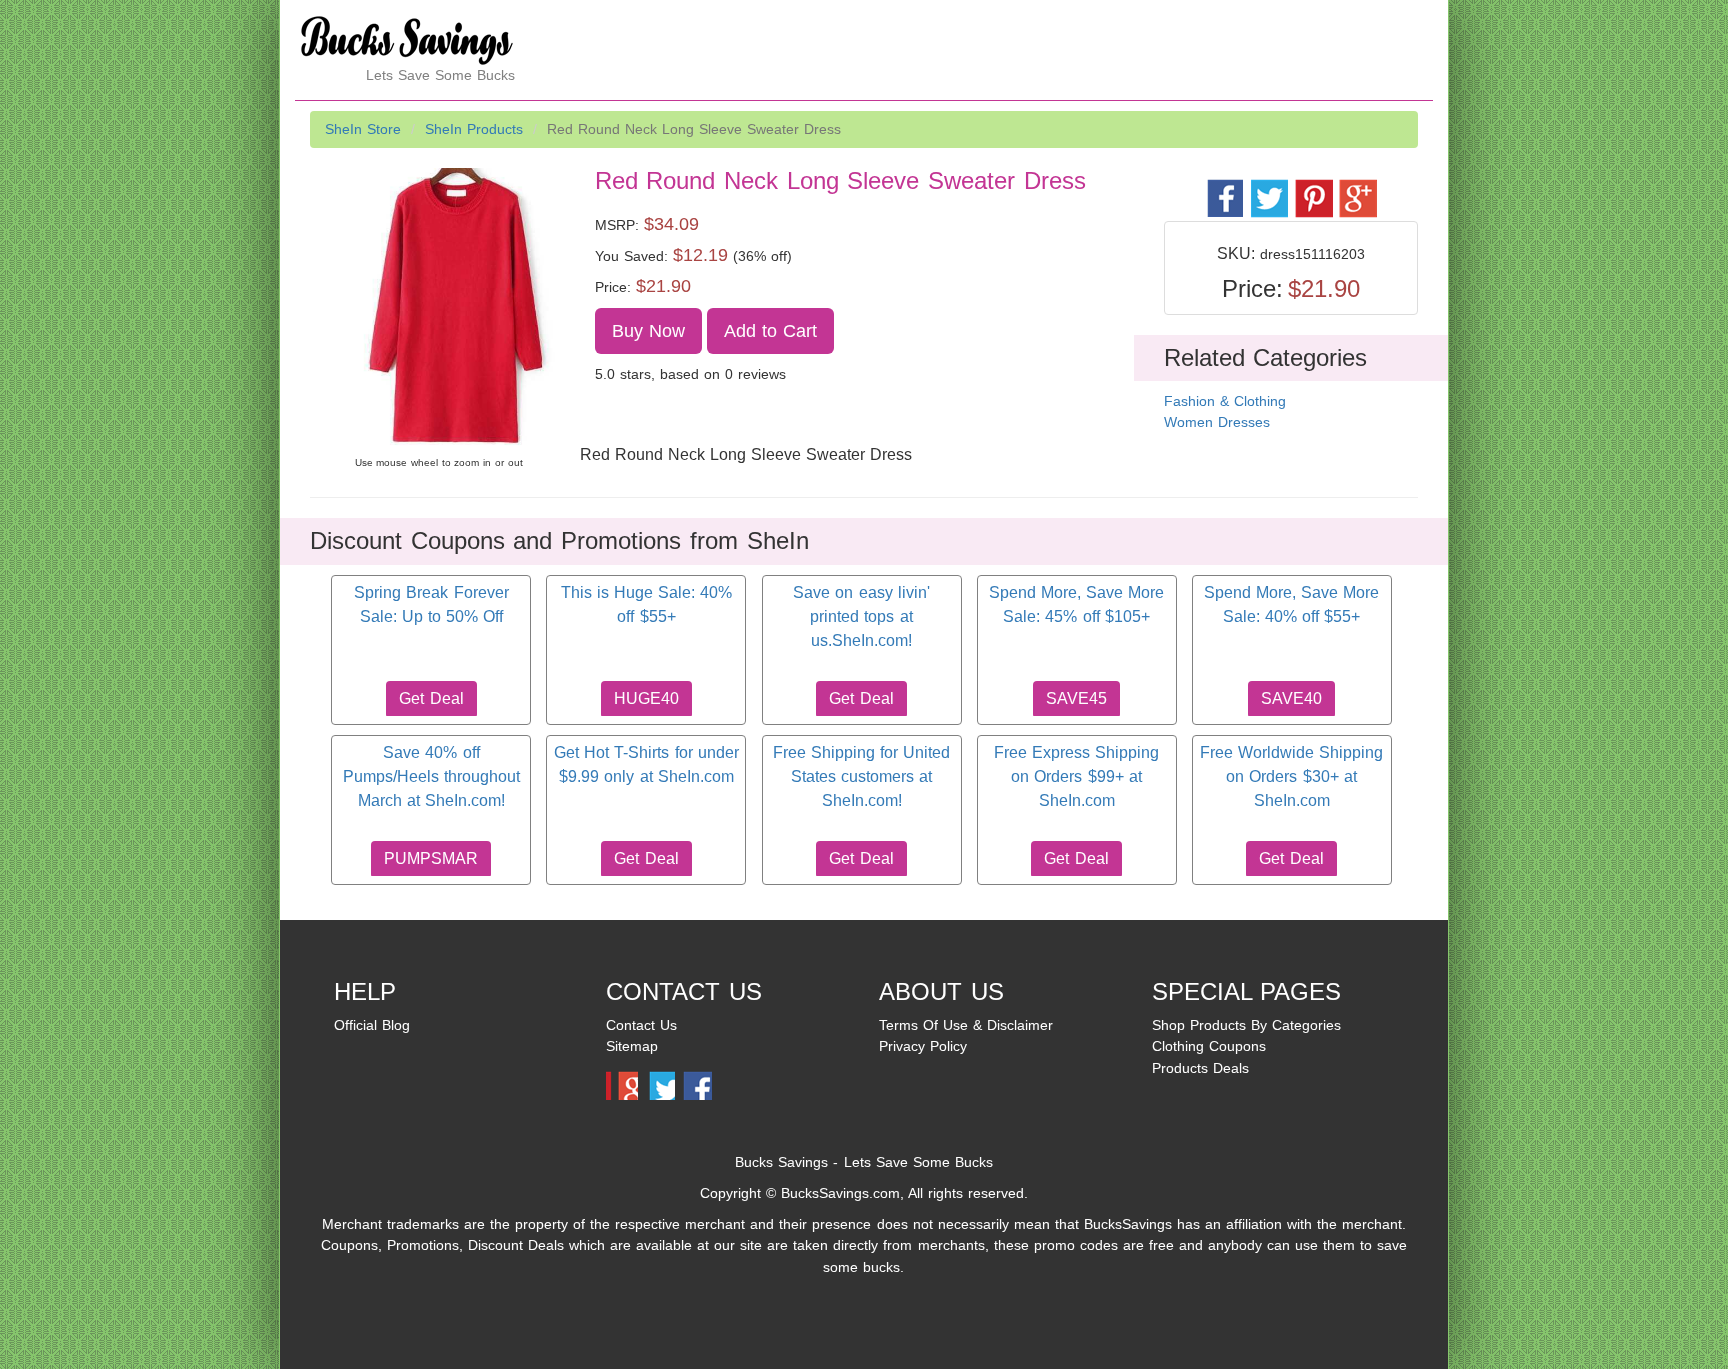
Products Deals (1200, 1068)
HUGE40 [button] (646, 698)
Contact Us (641, 1025)
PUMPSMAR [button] (431, 858)
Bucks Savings (781, 1162)
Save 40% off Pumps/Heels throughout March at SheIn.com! (431, 777)
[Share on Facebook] (1224, 187)
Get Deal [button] (431, 698)
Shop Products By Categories (1246, 1025)
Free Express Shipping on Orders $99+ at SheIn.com (1076, 777)
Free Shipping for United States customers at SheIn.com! (861, 777)
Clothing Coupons (1209, 1046)
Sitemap (632, 1046)
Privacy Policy (923, 1046)
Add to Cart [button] (771, 331)
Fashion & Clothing (1225, 401)
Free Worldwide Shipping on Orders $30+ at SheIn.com (1291, 777)
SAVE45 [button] (1076, 698)
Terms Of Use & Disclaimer (966, 1025)
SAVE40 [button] (1291, 698)
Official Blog (372, 1025)
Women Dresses (1217, 422)
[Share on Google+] (1356, 187)
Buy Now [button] (648, 331)
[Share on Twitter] (1268, 187)
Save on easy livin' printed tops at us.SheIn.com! (861, 617)
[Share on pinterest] (1312, 187)
